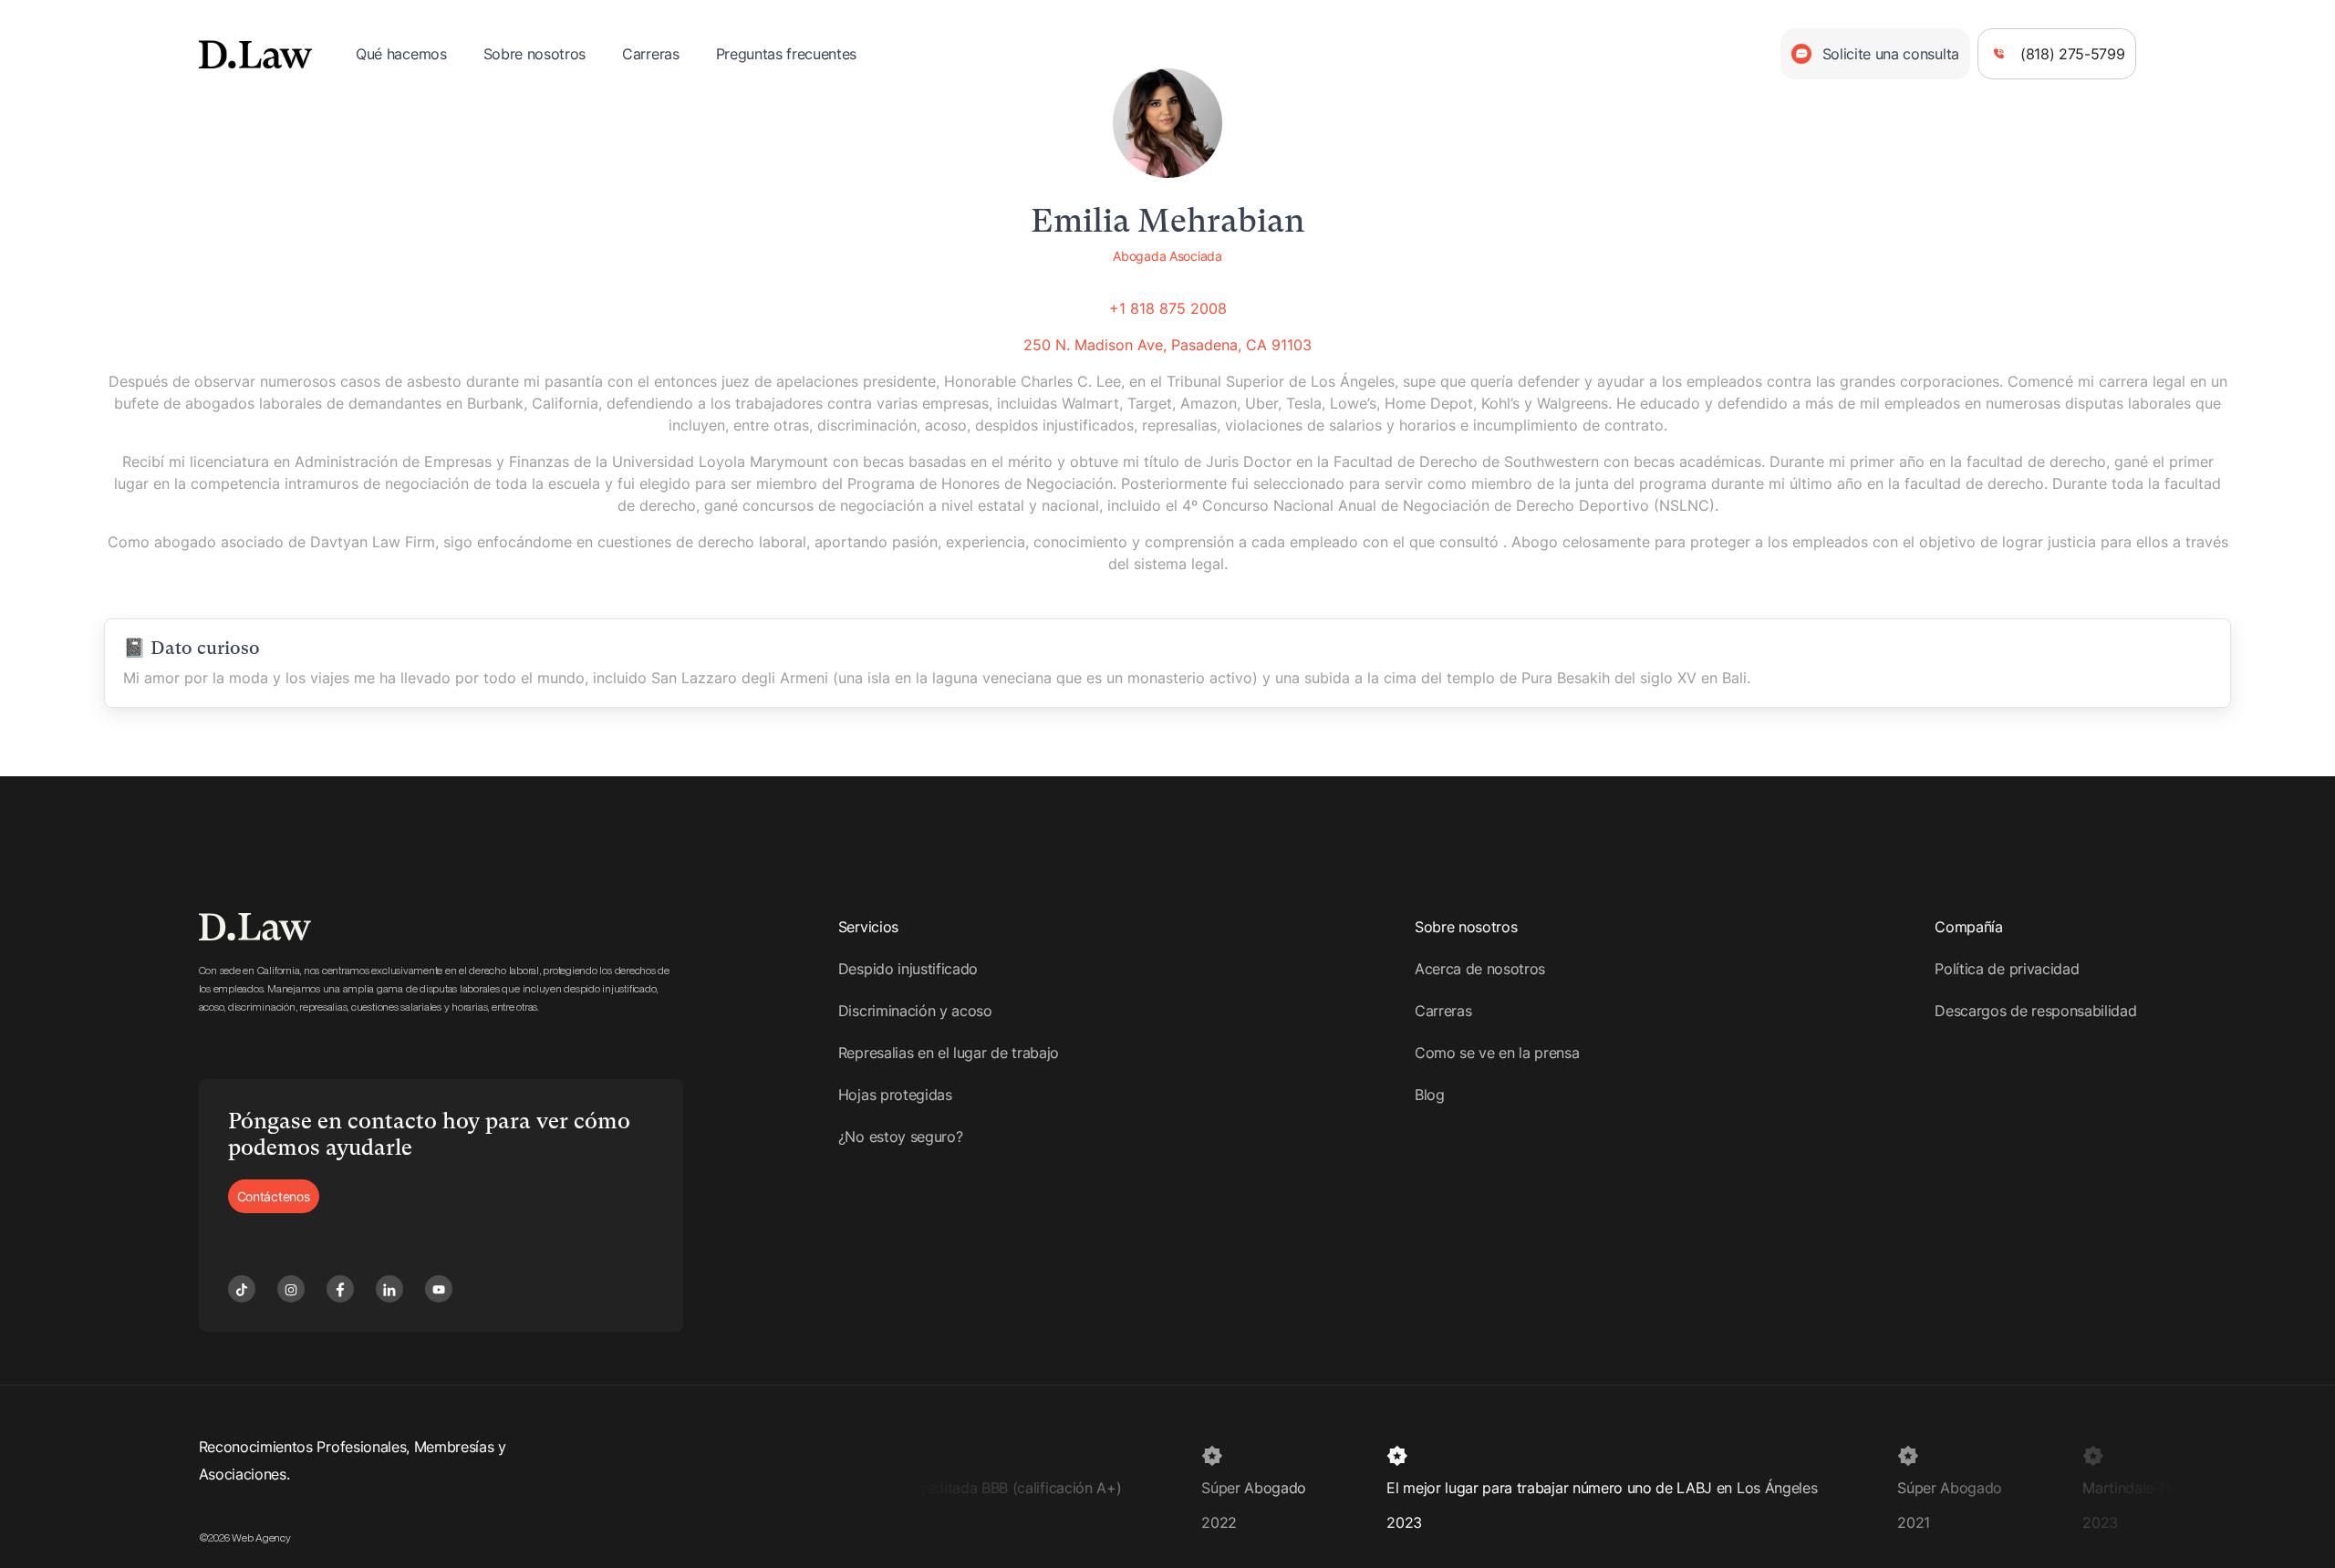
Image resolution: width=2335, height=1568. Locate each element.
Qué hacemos (401, 54)
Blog (1430, 1095)
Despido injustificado (908, 969)
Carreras (650, 54)
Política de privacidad (2007, 969)
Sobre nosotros (535, 54)
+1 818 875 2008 (1168, 308)
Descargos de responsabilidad (2035, 1011)
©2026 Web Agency (245, 1538)
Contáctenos (274, 1196)
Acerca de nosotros (1480, 969)
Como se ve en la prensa (1497, 1053)
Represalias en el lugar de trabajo (949, 1053)
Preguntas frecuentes (787, 54)
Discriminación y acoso (915, 1011)
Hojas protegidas (895, 1095)
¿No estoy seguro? (901, 1137)
